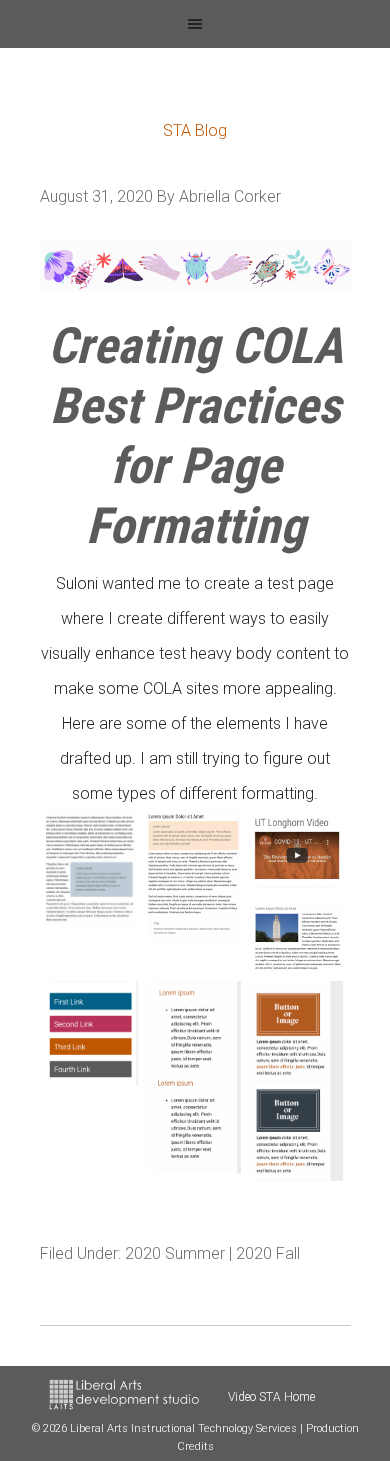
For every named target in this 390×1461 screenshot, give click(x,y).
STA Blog (195, 130)
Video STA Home (271, 1397)
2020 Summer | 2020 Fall (212, 1253)
